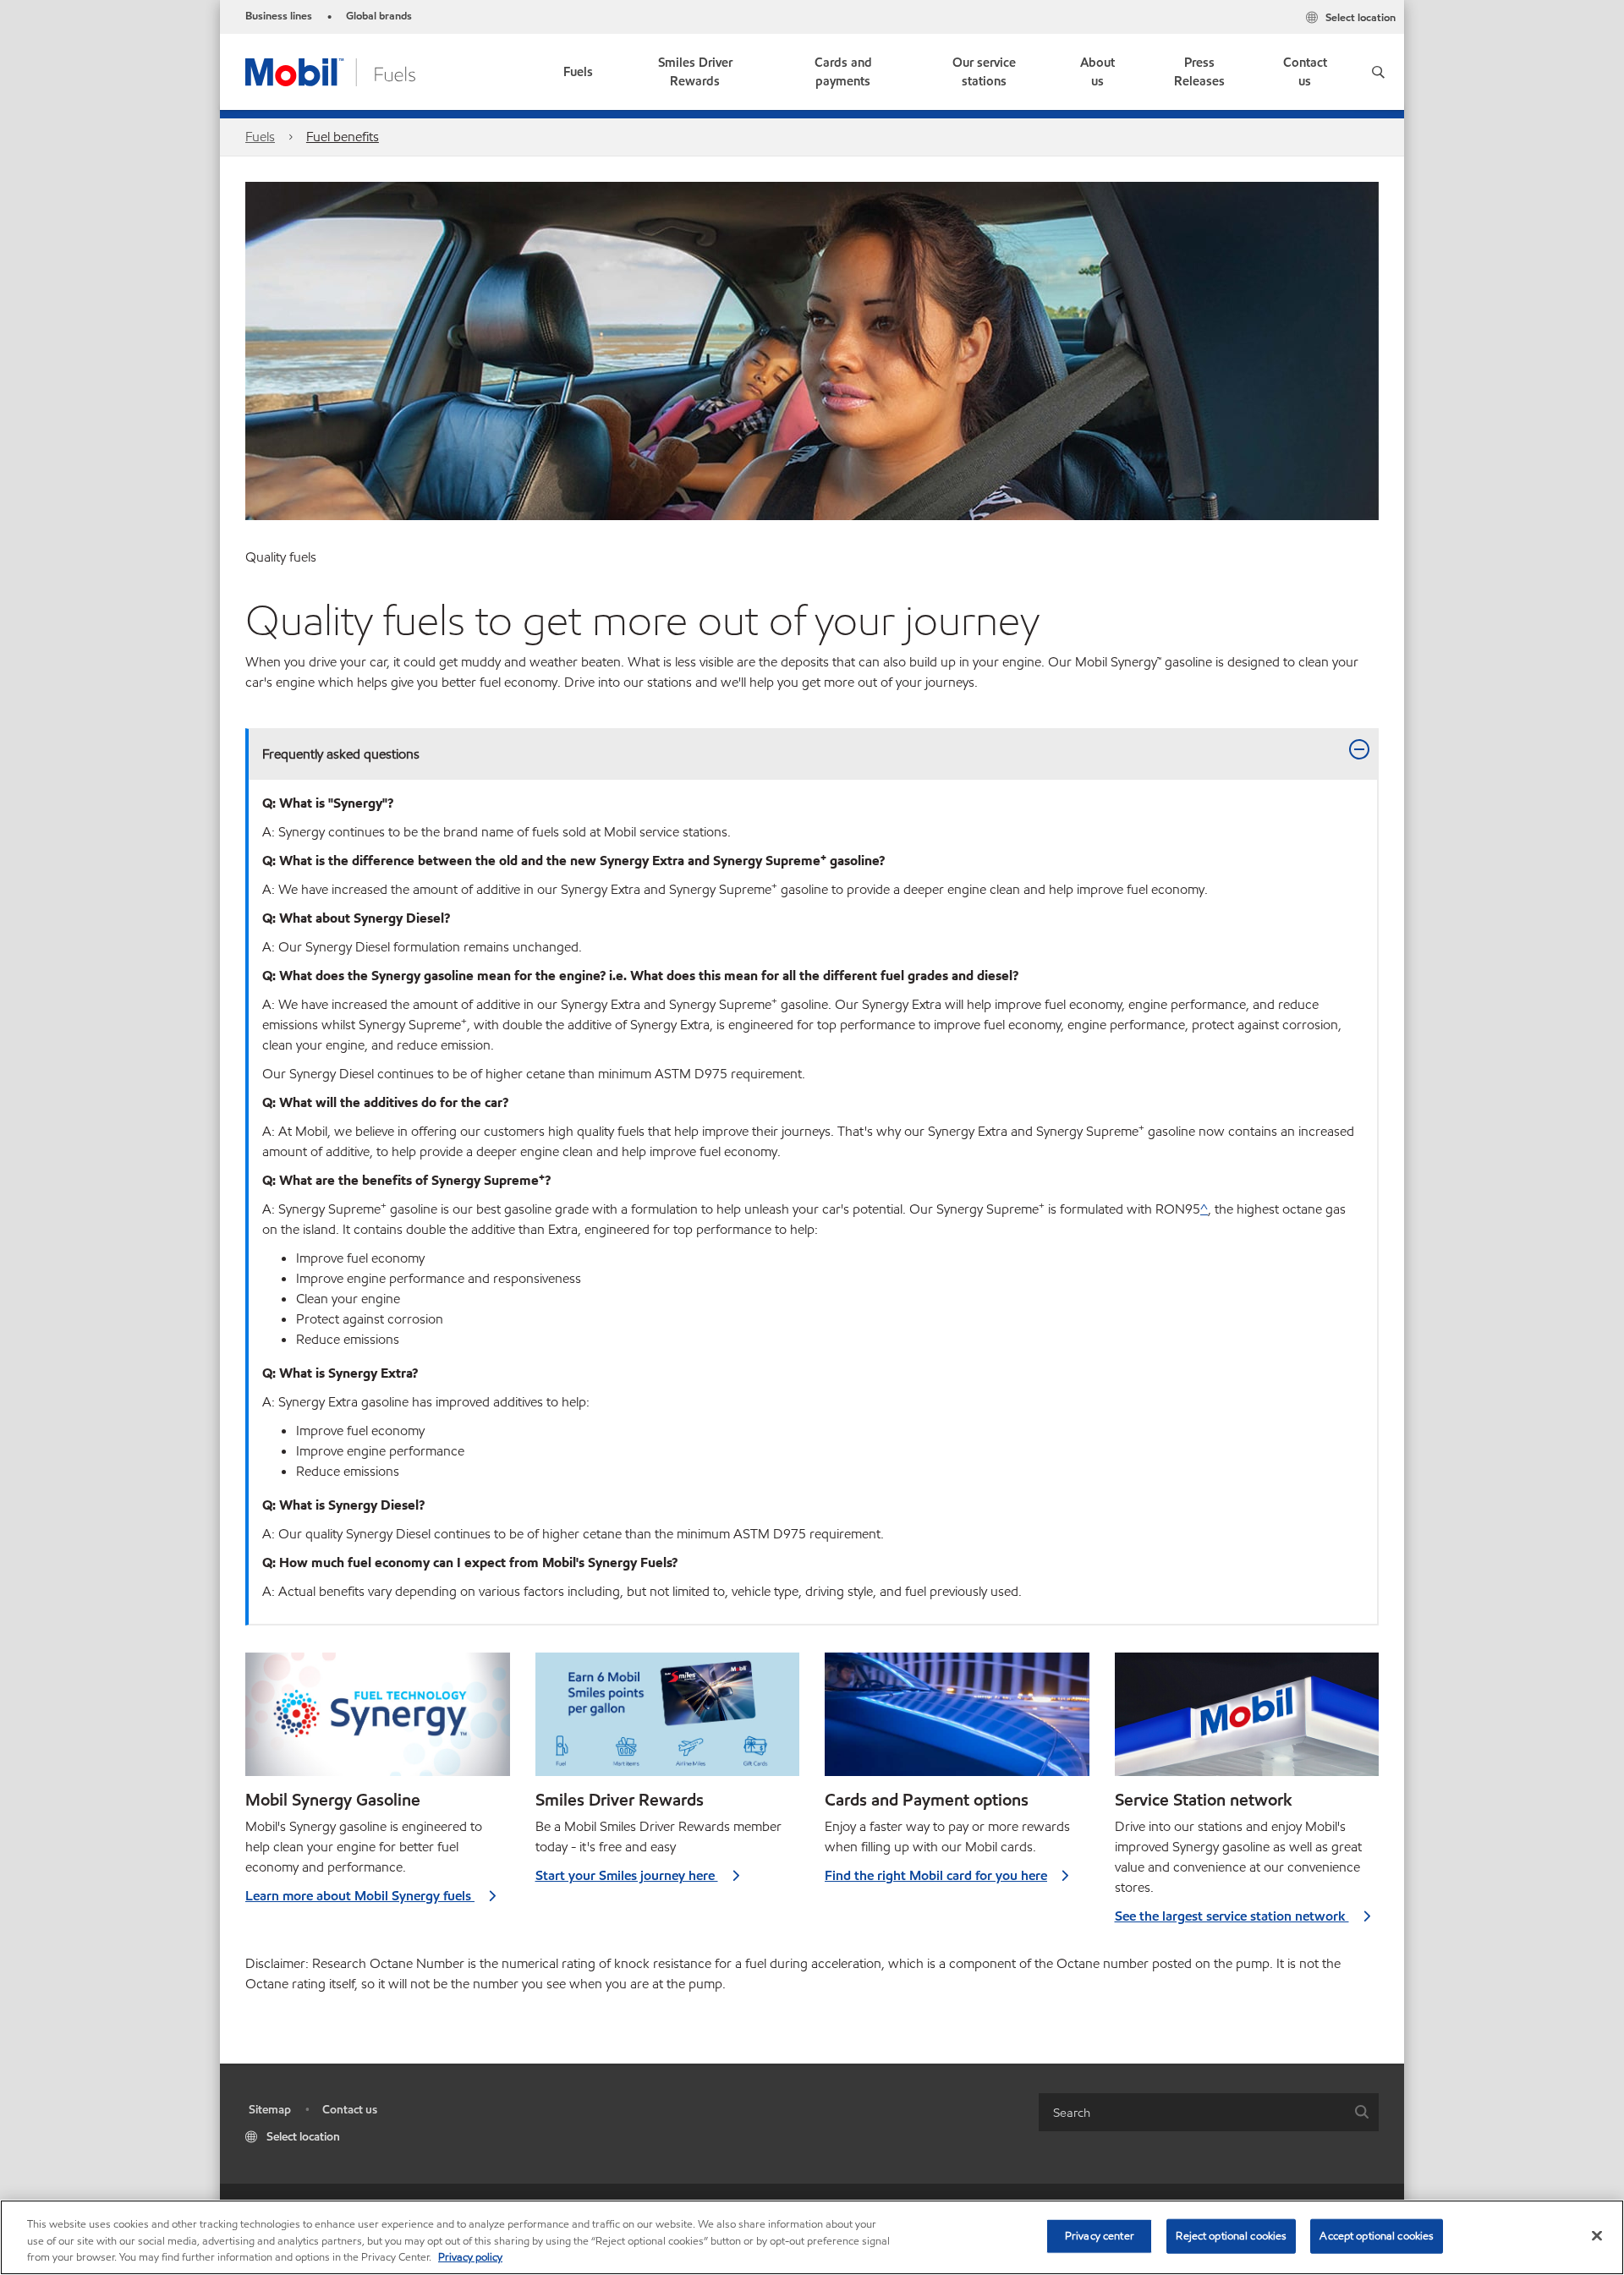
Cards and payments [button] (843, 72)
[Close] (1597, 2235)
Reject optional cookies (1231, 2235)
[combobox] (1209, 2112)
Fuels (260, 137)
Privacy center (1100, 2235)
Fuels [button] (578, 72)
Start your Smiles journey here (627, 1875)
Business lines (279, 16)
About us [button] (1097, 72)
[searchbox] (1192, 2112)
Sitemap (270, 2110)
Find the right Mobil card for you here (936, 1875)
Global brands (379, 16)
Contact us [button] (1305, 72)
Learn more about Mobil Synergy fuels (360, 1896)
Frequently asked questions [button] (341, 754)
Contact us (350, 2110)
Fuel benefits (343, 137)
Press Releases (1199, 72)
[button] (1378, 72)
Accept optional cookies (1377, 2235)
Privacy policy (470, 2257)
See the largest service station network (1232, 1916)
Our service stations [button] (984, 72)
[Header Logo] (330, 71)
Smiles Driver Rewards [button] (695, 72)
